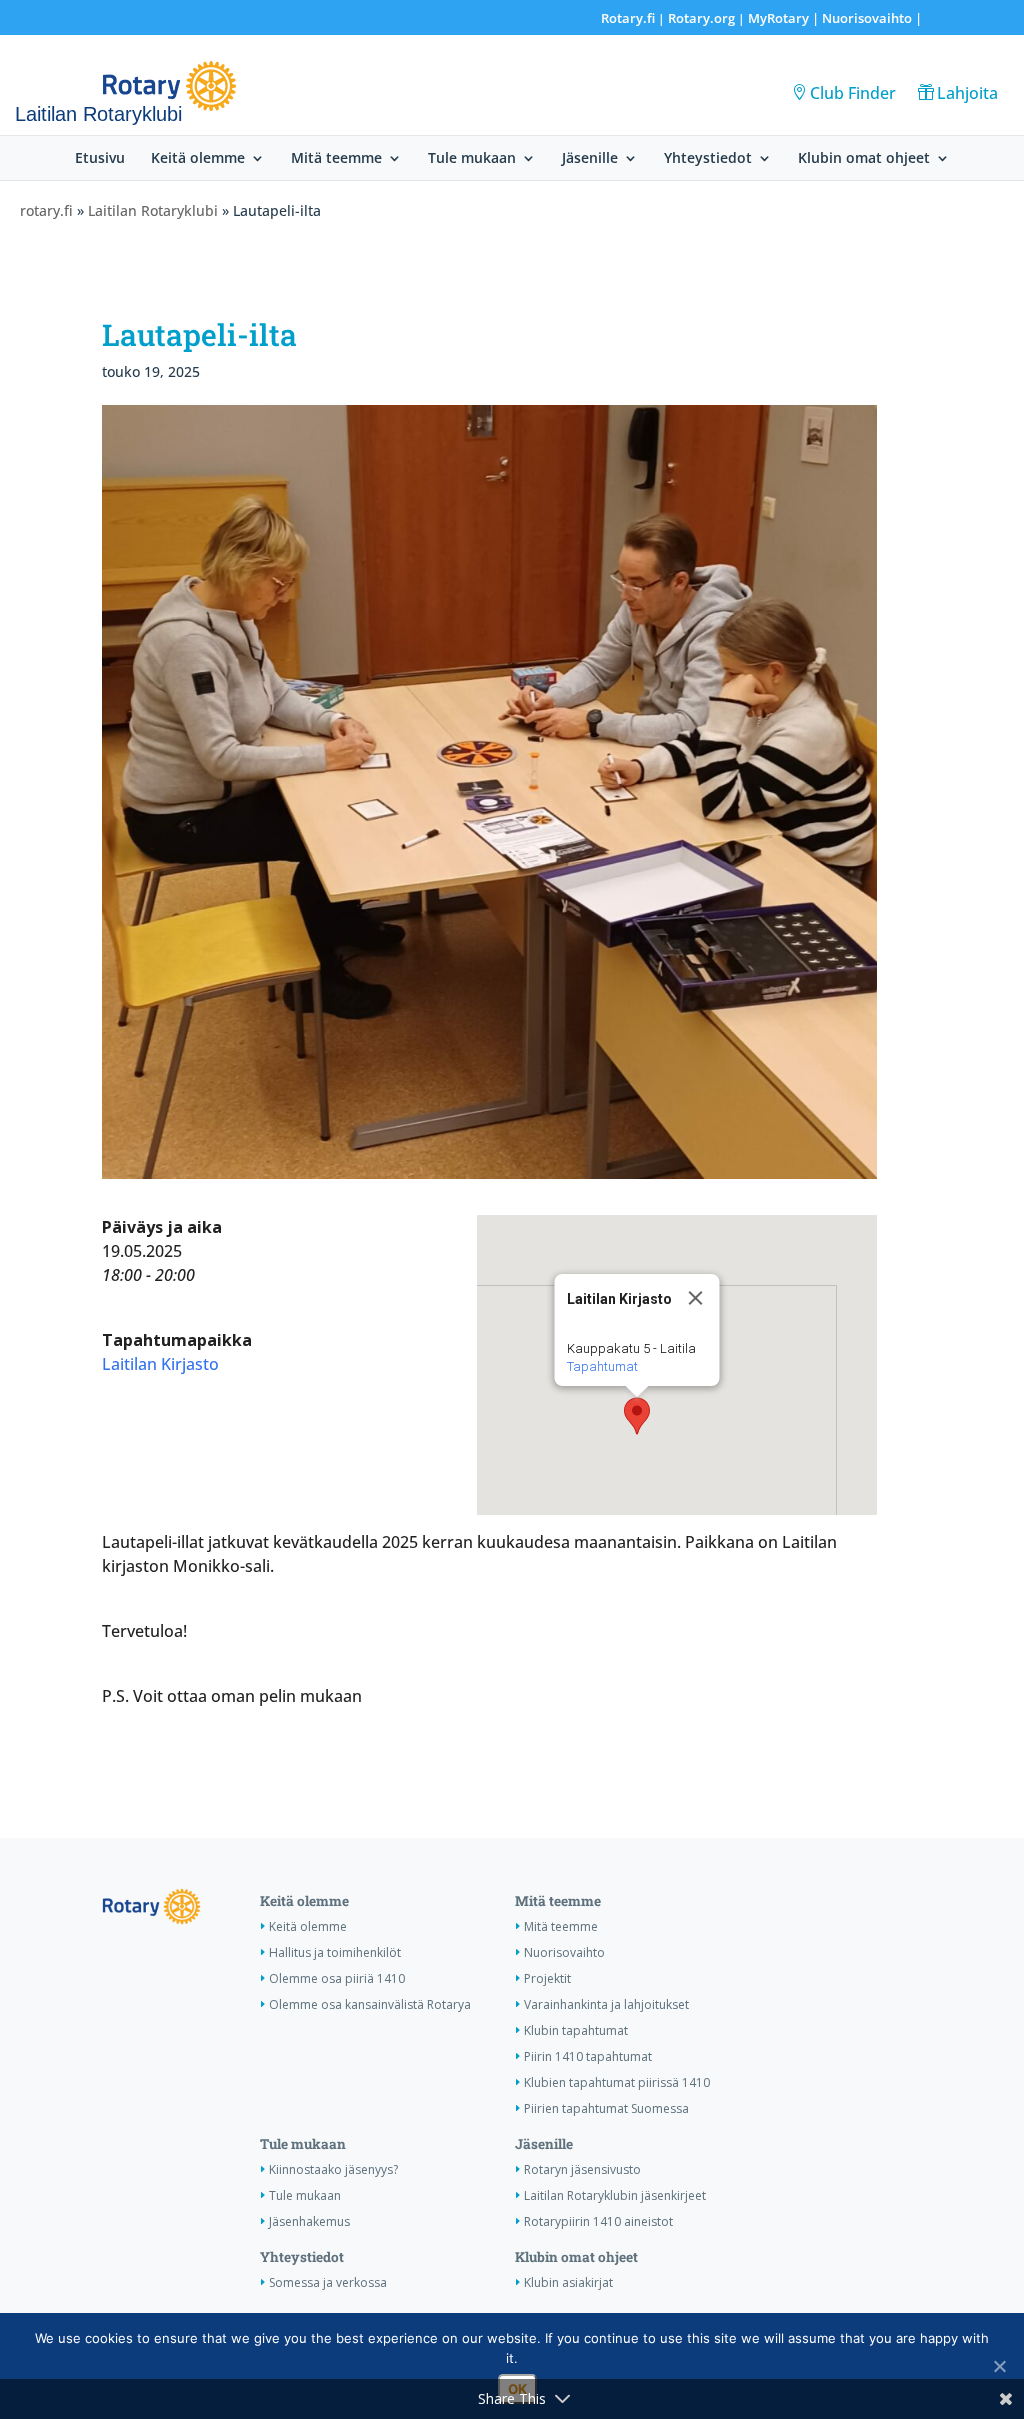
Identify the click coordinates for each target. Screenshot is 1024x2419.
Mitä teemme (336, 159)
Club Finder (853, 93)
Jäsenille (590, 159)
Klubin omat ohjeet (864, 159)
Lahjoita (967, 93)
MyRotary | (785, 18)
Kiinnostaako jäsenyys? (333, 2169)
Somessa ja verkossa (328, 2282)
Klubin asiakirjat (568, 2282)
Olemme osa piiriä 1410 (337, 1978)
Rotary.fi (628, 18)
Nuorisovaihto (867, 18)
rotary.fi (46, 210)
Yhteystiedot (708, 159)
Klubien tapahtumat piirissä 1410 (617, 2082)
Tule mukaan (472, 159)
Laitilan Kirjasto (160, 1364)
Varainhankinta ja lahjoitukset (606, 2004)
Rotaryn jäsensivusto (582, 2169)
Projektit (547, 1978)
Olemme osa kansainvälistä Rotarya (370, 2004)
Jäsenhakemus (309, 2221)
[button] (637, 1416)
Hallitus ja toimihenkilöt (335, 1952)
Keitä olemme (198, 159)
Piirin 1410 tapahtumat (588, 2056)
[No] (999, 2366)
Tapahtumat (601, 1366)
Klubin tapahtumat (576, 2030)
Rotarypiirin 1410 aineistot (598, 2221)
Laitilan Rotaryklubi (153, 210)
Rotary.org (701, 18)
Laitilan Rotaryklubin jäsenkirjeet (615, 2195)
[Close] (695, 1298)
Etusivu (100, 159)
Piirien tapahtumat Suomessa (606, 2108)
